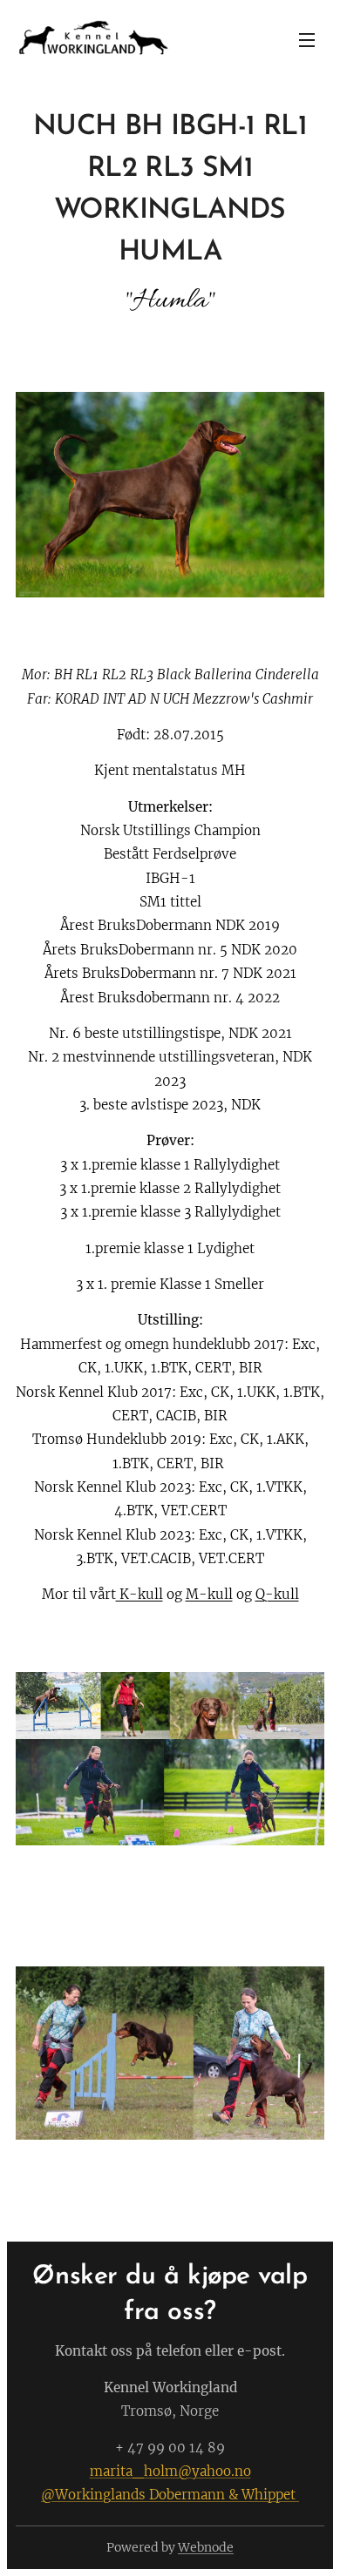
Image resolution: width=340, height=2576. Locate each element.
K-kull (139, 1594)
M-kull (209, 1594)
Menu (307, 39)
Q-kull (277, 1594)
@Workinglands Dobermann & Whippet (170, 2495)
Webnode (206, 2547)
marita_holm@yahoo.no (170, 2471)
